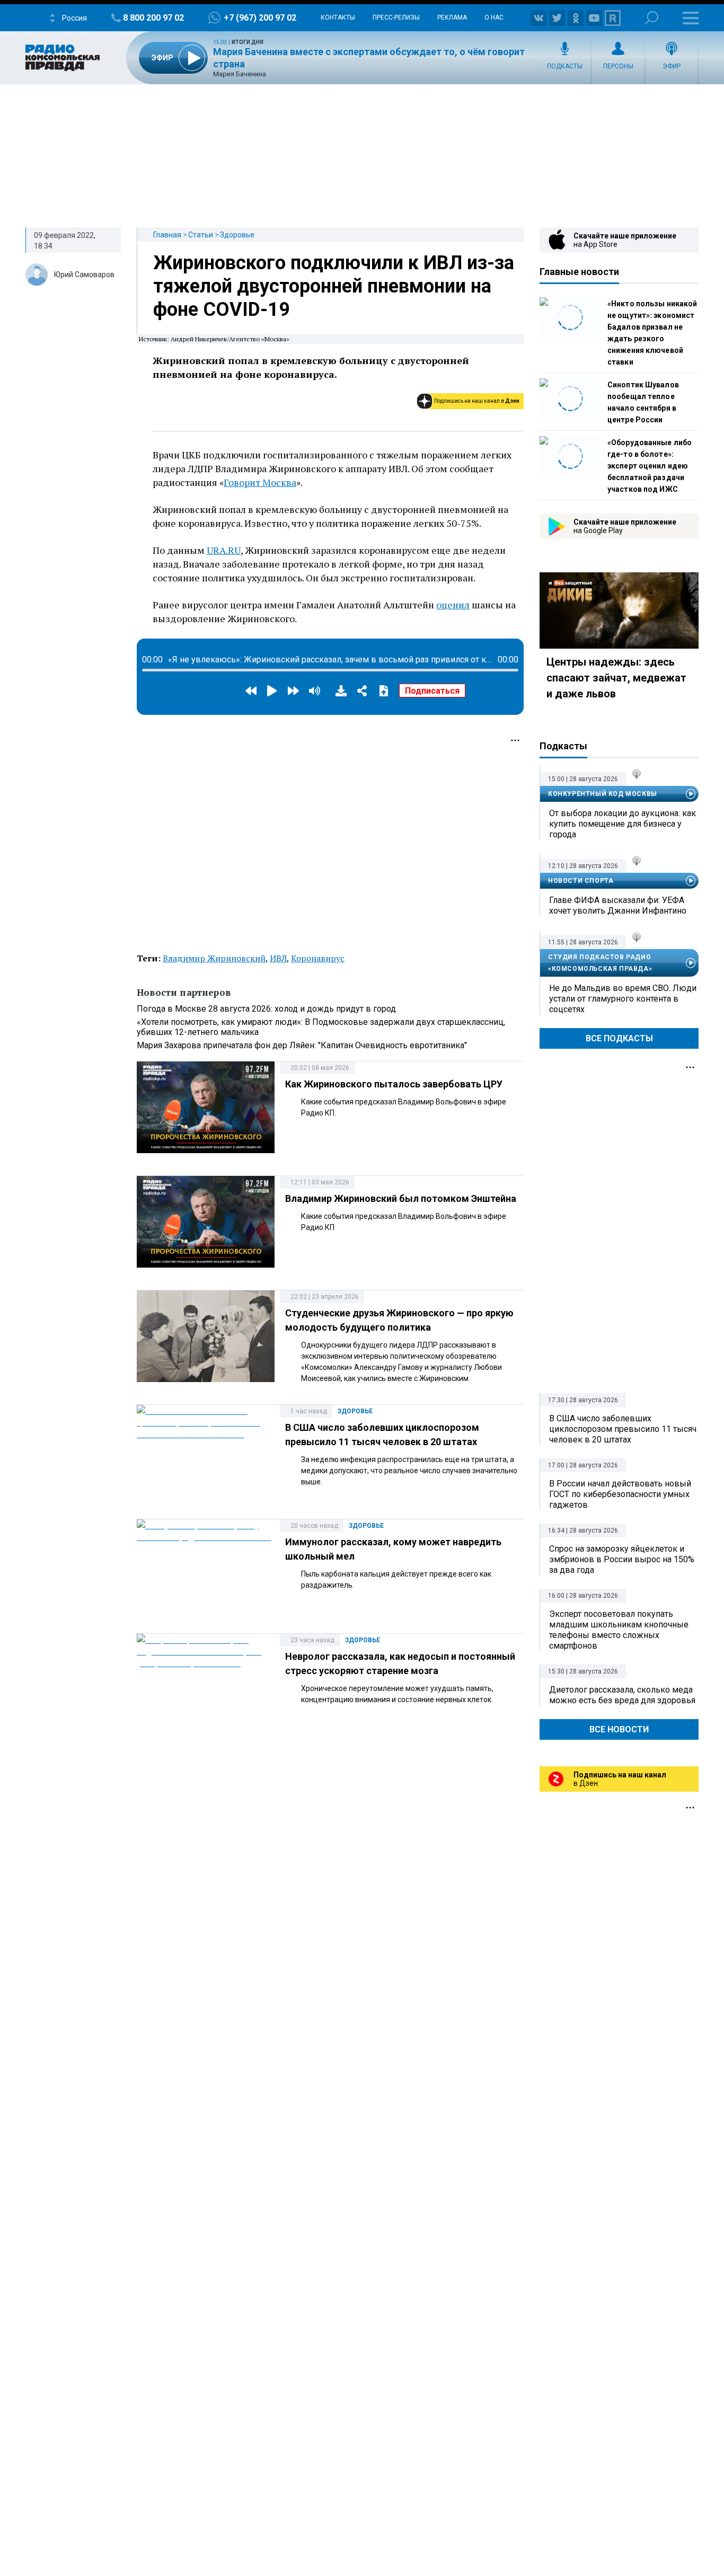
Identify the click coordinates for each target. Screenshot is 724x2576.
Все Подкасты (619, 1038)
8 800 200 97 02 (153, 18)
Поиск (652, 18)
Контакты (338, 17)
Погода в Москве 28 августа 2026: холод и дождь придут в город (266, 1009)
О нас (494, 17)
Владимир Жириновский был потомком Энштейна (401, 1198)
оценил (453, 605)
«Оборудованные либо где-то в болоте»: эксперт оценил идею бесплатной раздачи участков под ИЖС (650, 466)
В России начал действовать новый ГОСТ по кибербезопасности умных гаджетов (620, 1494)
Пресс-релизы (396, 17)
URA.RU (224, 550)
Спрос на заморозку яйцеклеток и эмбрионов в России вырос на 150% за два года (622, 1559)
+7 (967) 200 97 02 (260, 18)
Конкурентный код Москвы (603, 794)
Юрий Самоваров (84, 275)
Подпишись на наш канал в (477, 401)
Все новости (619, 1729)
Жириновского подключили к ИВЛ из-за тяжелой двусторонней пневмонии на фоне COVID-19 (334, 286)
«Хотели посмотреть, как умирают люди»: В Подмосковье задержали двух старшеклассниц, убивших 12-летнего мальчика (321, 1027)
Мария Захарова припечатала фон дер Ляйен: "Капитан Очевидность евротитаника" (302, 1045)
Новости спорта (581, 881)
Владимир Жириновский (214, 958)
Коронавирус (318, 958)
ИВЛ (278, 958)
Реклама (452, 17)
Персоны (618, 66)
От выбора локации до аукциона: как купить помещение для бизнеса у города (623, 824)
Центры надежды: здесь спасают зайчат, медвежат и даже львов (616, 678)
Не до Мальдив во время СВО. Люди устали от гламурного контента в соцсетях (623, 999)
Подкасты (565, 66)
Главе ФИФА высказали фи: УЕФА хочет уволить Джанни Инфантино (618, 905)
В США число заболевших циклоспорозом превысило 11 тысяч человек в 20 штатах (623, 1429)
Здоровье (237, 235)
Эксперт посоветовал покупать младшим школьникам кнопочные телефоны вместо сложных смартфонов (619, 1630)
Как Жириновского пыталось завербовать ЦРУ (394, 1084)
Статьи (201, 235)
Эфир (672, 66)
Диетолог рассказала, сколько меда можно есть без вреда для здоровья (622, 1695)
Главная (167, 235)
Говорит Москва (260, 482)
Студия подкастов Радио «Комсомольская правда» (600, 963)
